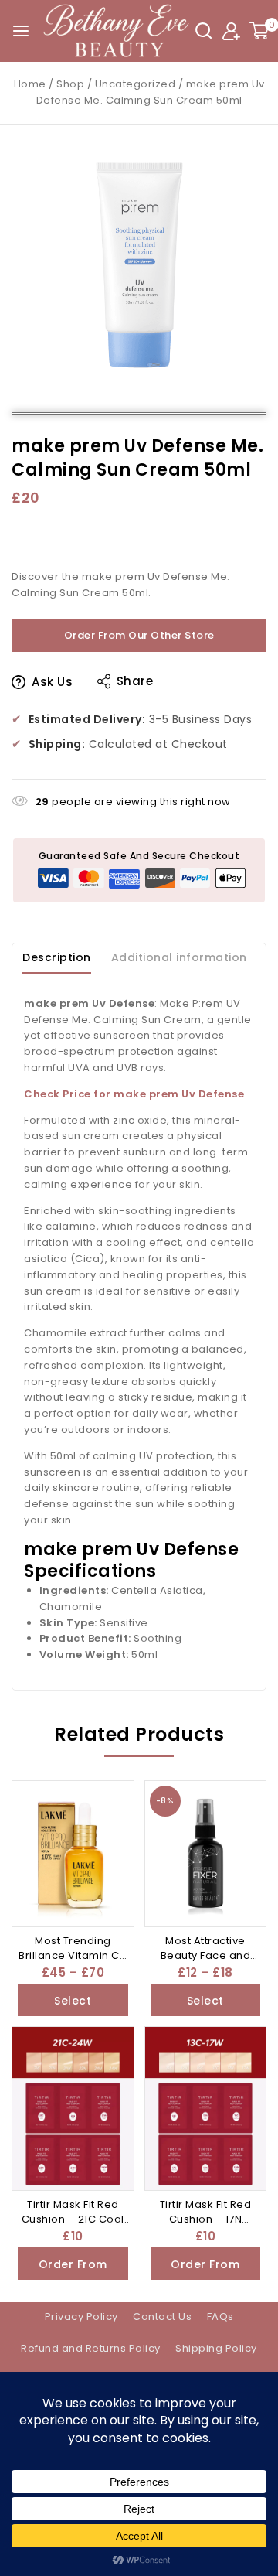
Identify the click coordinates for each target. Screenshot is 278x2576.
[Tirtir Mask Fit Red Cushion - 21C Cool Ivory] (73, 2109)
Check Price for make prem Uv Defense (134, 1094)
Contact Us (162, 2317)
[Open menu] (21, 31)
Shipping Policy (216, 2348)
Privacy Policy (81, 2317)
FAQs (220, 2317)
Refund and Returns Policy (91, 2348)
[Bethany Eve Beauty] (117, 31)
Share (135, 681)
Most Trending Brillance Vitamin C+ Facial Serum (73, 1956)
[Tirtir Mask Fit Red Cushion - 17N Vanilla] (206, 2109)
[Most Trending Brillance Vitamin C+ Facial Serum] (73, 1854)
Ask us (52, 682)
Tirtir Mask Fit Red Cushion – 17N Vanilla (206, 2219)
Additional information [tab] (179, 957)
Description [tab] (57, 957)
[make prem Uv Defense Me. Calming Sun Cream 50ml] (139, 264)
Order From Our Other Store (139, 635)
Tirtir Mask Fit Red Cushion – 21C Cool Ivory (73, 2219)
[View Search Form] (203, 31)
